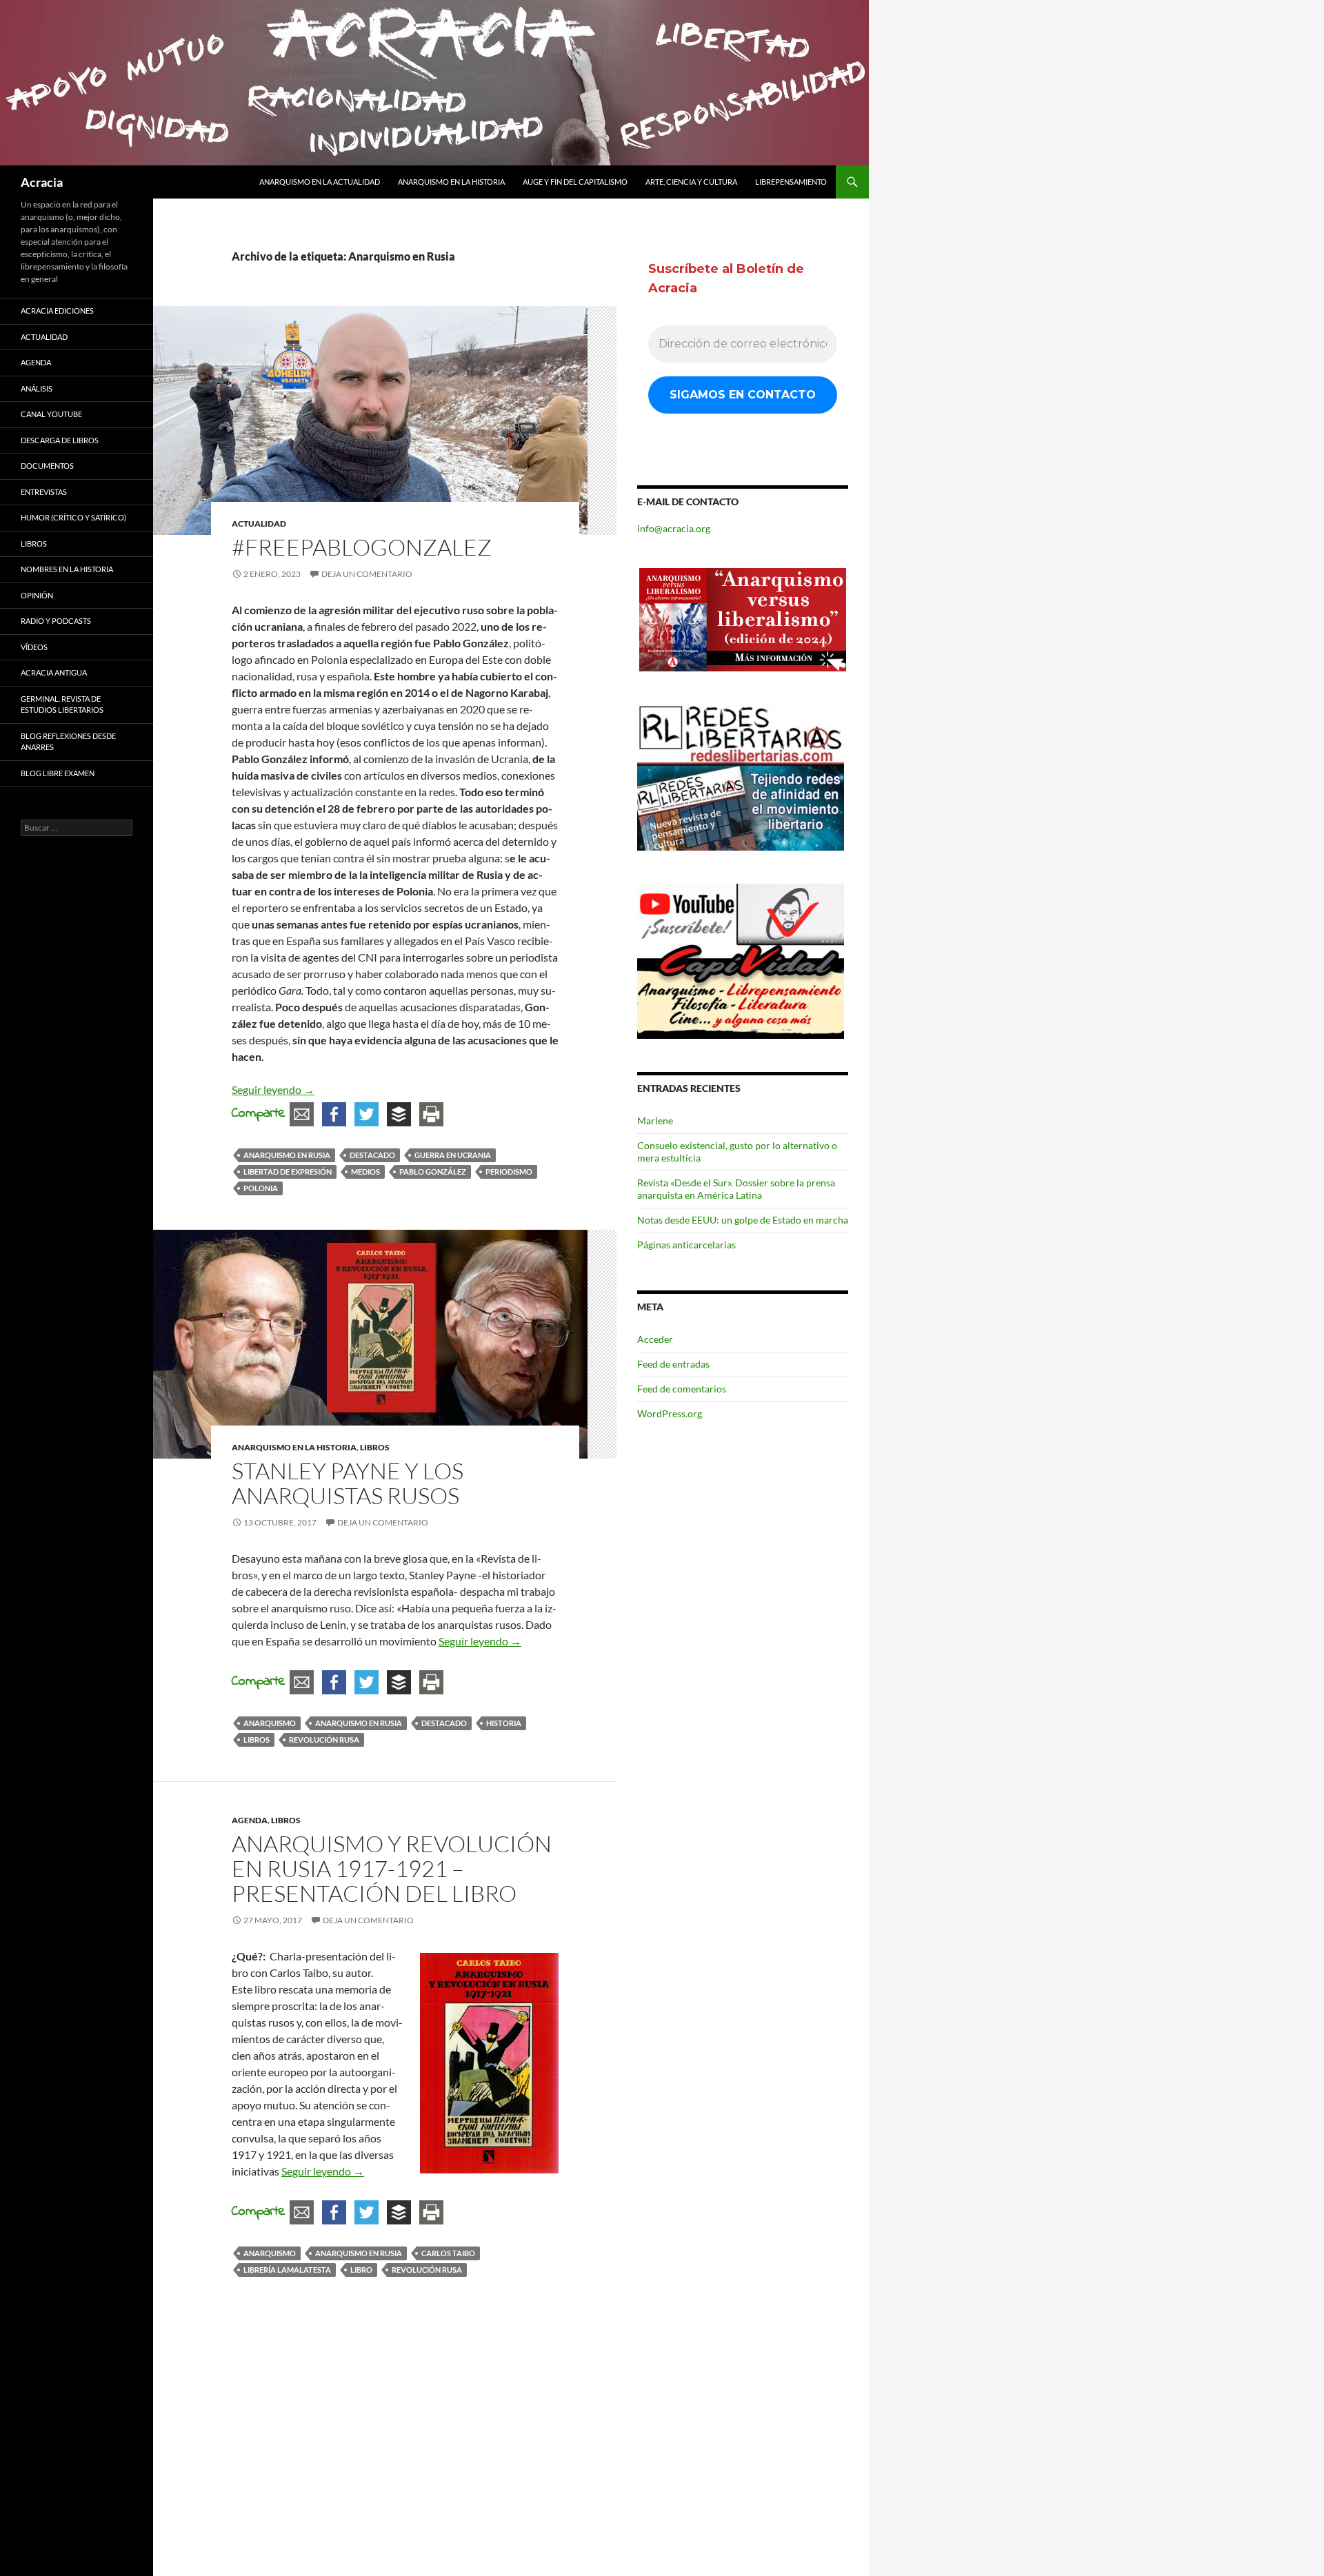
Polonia (261, 1188)
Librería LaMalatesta (287, 2270)
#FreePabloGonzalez (362, 547)
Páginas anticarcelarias (686, 1245)
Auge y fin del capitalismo (575, 182)
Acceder (655, 1339)
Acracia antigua (54, 672)
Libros (375, 1447)
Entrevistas (44, 492)
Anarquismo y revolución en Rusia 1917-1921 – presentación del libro (392, 1868)
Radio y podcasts (56, 621)
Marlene (655, 1120)
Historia (504, 1723)
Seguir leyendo (273, 1089)
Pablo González (433, 1172)
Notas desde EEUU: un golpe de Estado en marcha (743, 1220)
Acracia (42, 182)
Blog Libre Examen (58, 773)
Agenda (250, 1820)
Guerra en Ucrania (453, 1155)
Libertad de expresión (288, 1172)
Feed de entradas (673, 1364)
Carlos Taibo (448, 2253)
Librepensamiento (791, 182)
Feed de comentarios (682, 1389)
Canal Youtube (51, 414)
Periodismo (509, 1172)
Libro (361, 2270)
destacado (372, 1155)
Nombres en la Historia (67, 569)
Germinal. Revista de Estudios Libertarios (62, 704)
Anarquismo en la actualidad (320, 182)
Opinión (37, 595)
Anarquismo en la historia (451, 182)
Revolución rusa (324, 1740)
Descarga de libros (60, 440)
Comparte (259, 1114)
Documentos (47, 466)
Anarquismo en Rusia (287, 1155)
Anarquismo (270, 1723)
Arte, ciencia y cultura (691, 182)
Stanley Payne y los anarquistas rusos (348, 1483)
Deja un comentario (367, 574)
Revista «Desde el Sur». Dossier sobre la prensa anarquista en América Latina (736, 1189)
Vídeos (34, 647)
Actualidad (259, 524)
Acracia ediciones (57, 311)
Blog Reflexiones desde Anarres (68, 742)
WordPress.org (670, 1413)
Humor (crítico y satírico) (73, 517)
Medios (365, 1172)
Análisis (37, 388)
